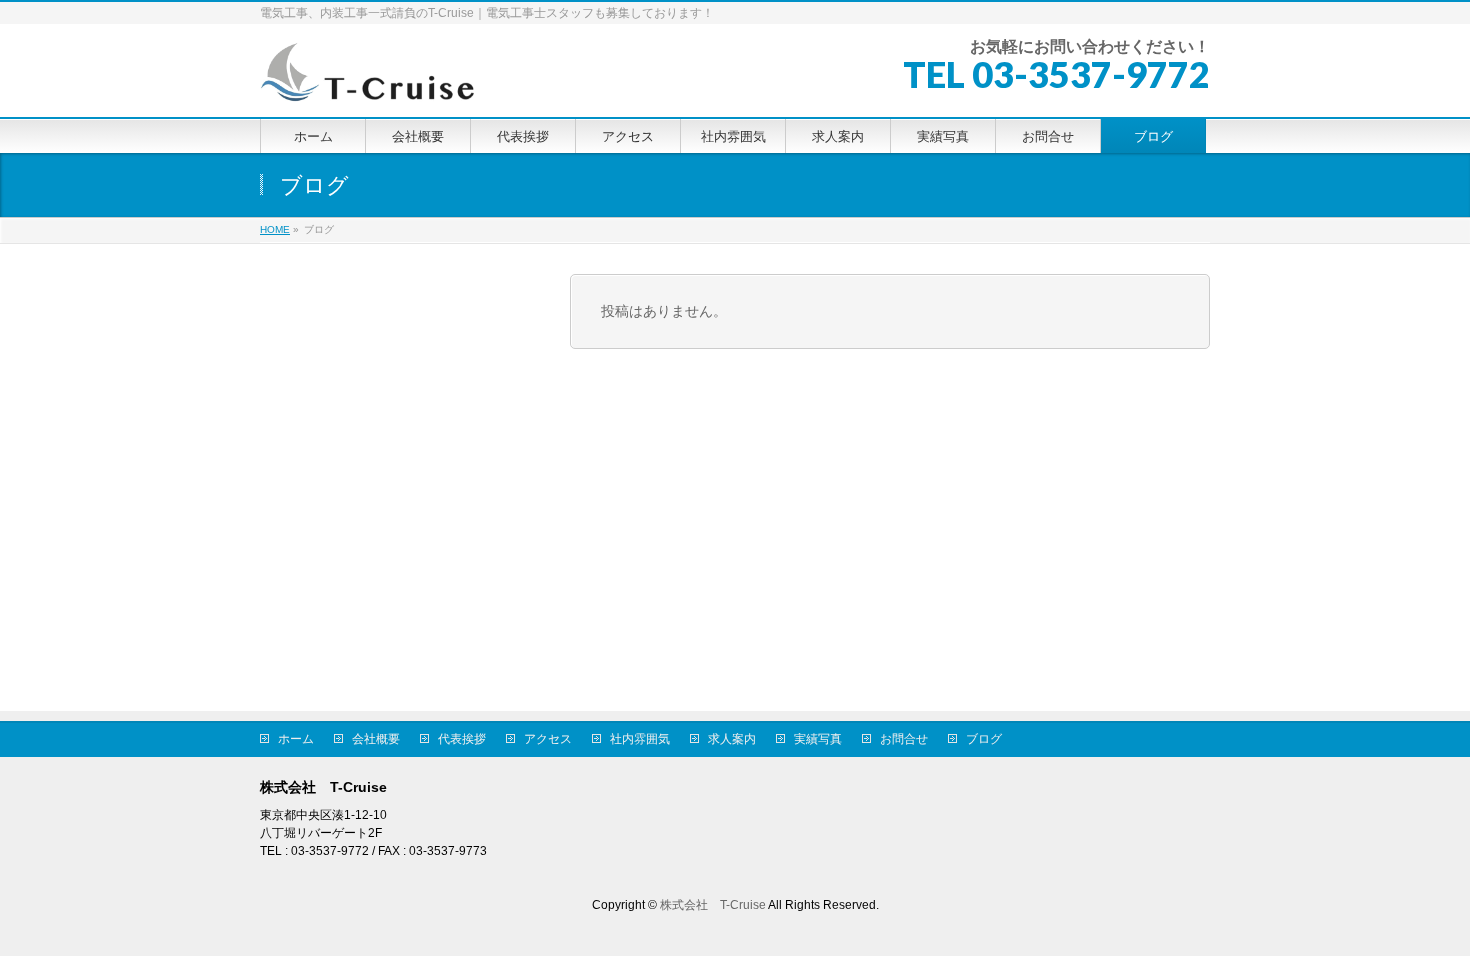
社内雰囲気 (640, 739)
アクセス (548, 739)
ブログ (984, 739)
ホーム (296, 739)
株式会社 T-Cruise (713, 905)
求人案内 (732, 739)
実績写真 (818, 739)
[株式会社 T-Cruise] (368, 79)
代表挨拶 (462, 739)
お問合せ (904, 739)
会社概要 (376, 739)
